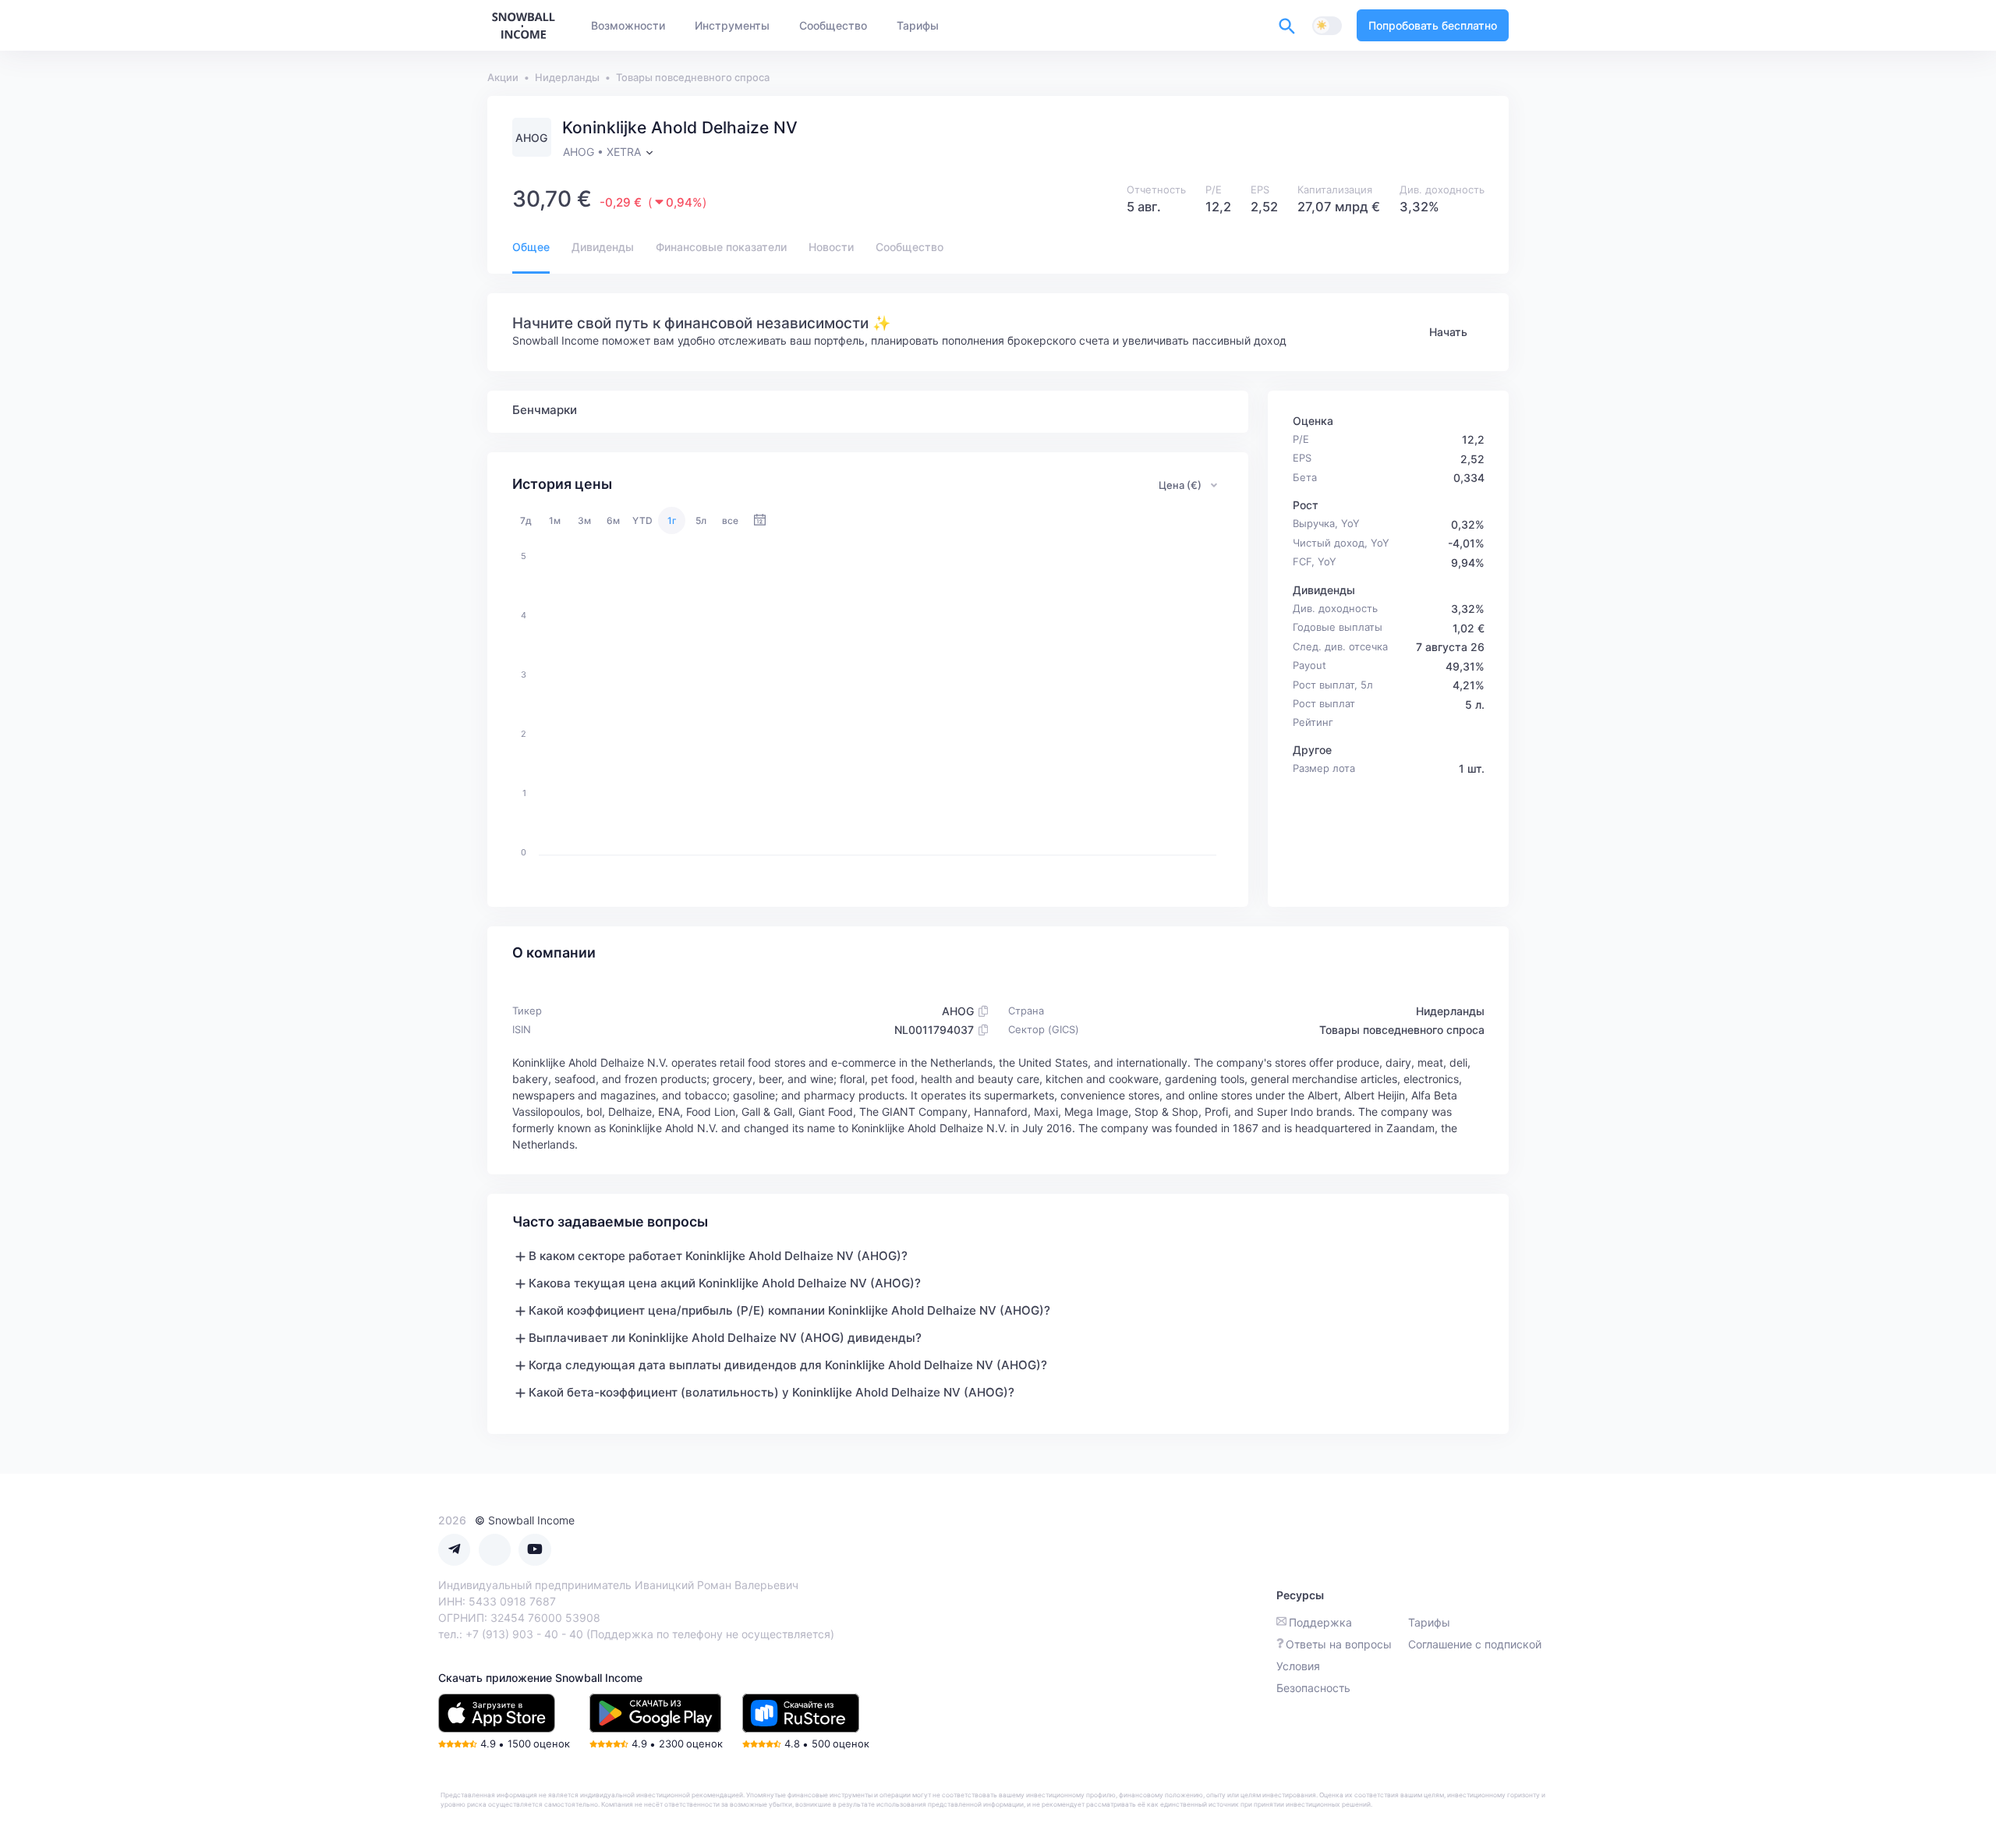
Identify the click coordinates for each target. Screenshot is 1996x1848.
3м (584, 520)
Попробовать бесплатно (1433, 25)
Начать (1448, 332)
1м (555, 520)
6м (613, 520)
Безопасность (1313, 1688)
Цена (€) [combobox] (1180, 485)
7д (526, 520)
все (730, 520)
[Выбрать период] (760, 520)
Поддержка (1320, 1622)
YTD (642, 520)
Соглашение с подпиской (1475, 1644)
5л (701, 520)
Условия (1298, 1666)
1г (672, 520)
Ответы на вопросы (1339, 1644)
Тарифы (1429, 1622)
